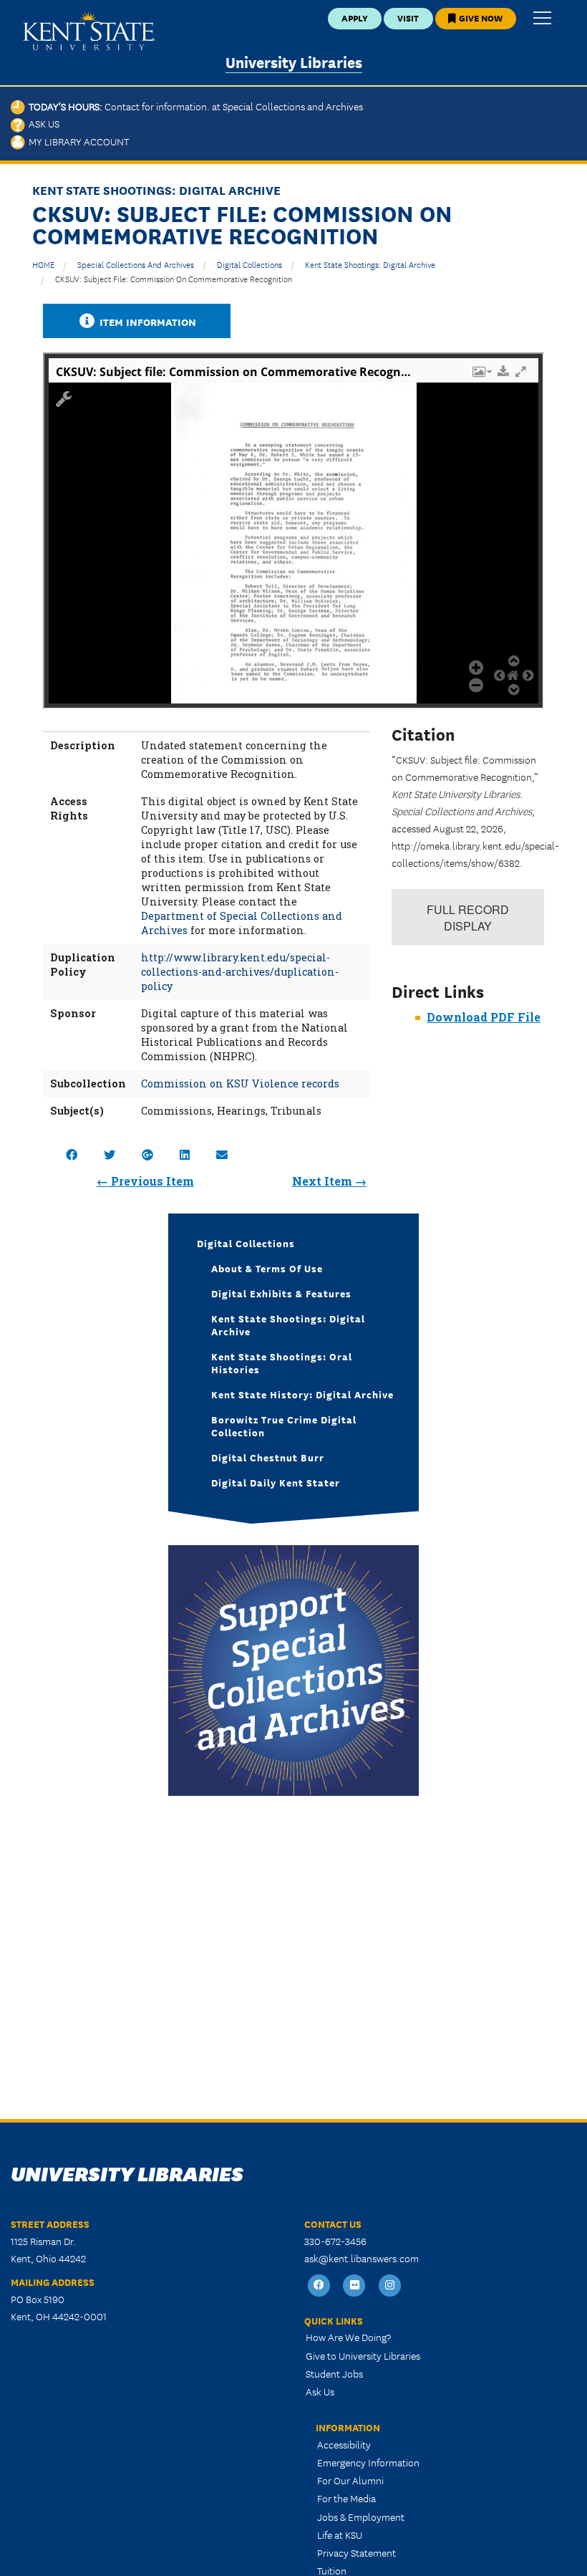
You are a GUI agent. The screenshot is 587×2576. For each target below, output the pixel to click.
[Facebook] (319, 2286)
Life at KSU (340, 2534)
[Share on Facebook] (72, 1154)
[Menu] (542, 19)
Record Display (468, 918)
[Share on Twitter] (110, 1154)
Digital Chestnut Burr (268, 1457)
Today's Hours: (194, 106)
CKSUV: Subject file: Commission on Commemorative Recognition (174, 278)
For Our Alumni (350, 2480)
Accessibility (344, 2444)
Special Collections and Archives (136, 264)
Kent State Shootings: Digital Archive (370, 264)
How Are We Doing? (348, 2337)
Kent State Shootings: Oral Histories (282, 1363)
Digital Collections (249, 264)
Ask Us (42, 123)
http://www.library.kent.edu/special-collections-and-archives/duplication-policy (240, 972)
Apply (355, 18)
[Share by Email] (222, 1154)
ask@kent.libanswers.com (362, 2258)
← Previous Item (145, 1181)
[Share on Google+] (147, 1154)
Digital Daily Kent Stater (276, 1482)
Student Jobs (334, 2373)
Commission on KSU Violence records (240, 1083)
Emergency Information (368, 2462)
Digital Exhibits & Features (281, 1293)
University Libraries (294, 61)
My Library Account (77, 141)
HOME (43, 264)
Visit (408, 18)
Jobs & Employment (361, 2517)
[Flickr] (355, 2286)
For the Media (346, 2498)
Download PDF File (484, 1017)
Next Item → (329, 1181)
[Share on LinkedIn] (185, 1154)
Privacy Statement (356, 2552)
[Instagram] (390, 2286)
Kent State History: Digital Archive (302, 1394)
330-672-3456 (335, 2241)
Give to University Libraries (363, 2355)
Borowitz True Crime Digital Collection (284, 1426)
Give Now (480, 18)
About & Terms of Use (267, 1268)
